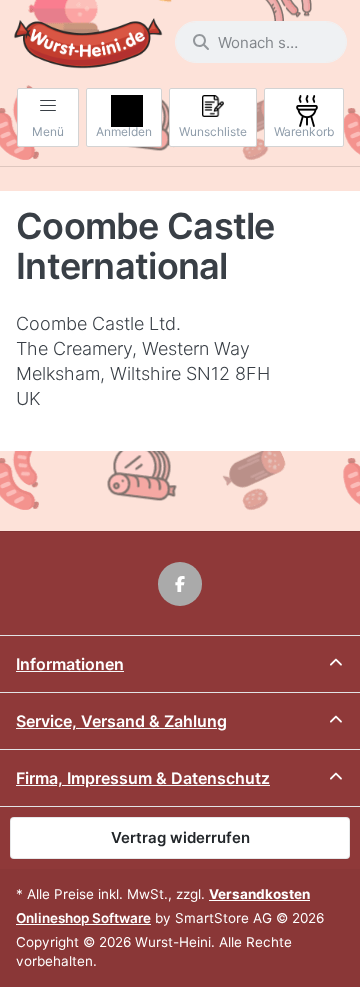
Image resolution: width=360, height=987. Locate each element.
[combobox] (261, 42)
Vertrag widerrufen (180, 837)
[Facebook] (180, 584)
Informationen (70, 664)
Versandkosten (259, 894)
